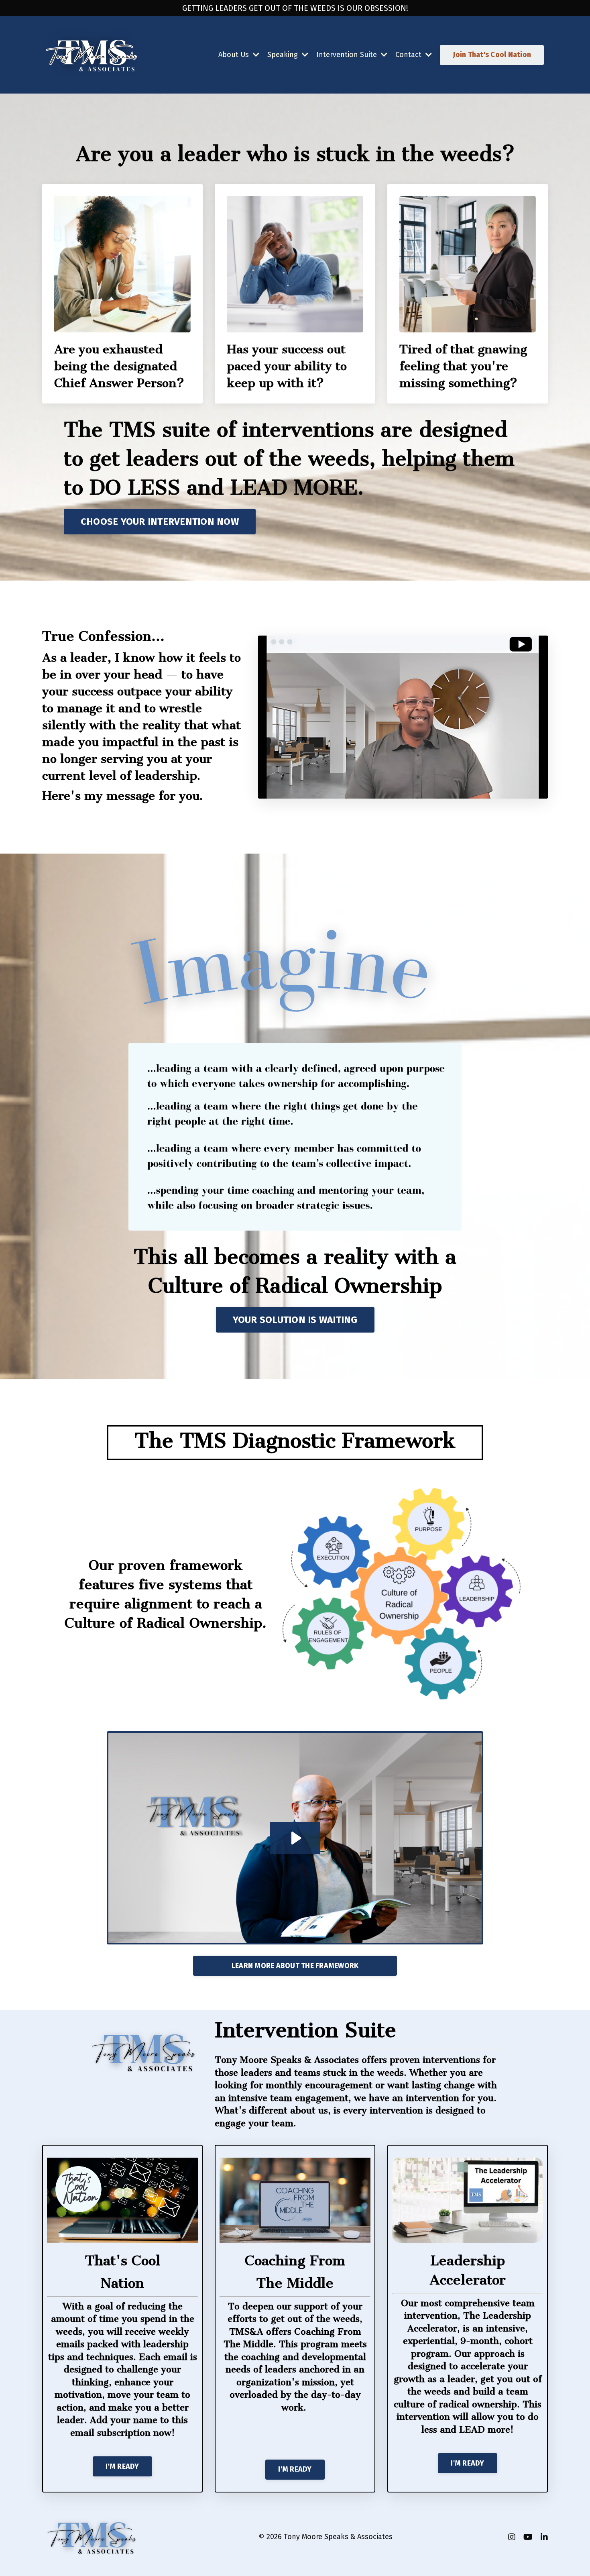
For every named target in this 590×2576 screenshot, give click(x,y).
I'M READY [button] (122, 2466)
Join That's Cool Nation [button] (492, 55)
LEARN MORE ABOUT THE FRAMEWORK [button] (295, 1966)
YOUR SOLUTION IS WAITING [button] (295, 1320)
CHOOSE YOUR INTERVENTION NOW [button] (160, 522)
